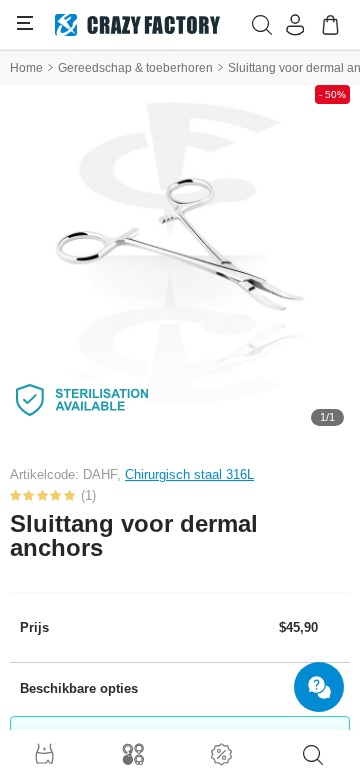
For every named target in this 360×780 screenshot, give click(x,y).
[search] (313, 755)
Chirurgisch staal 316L (189, 474)
